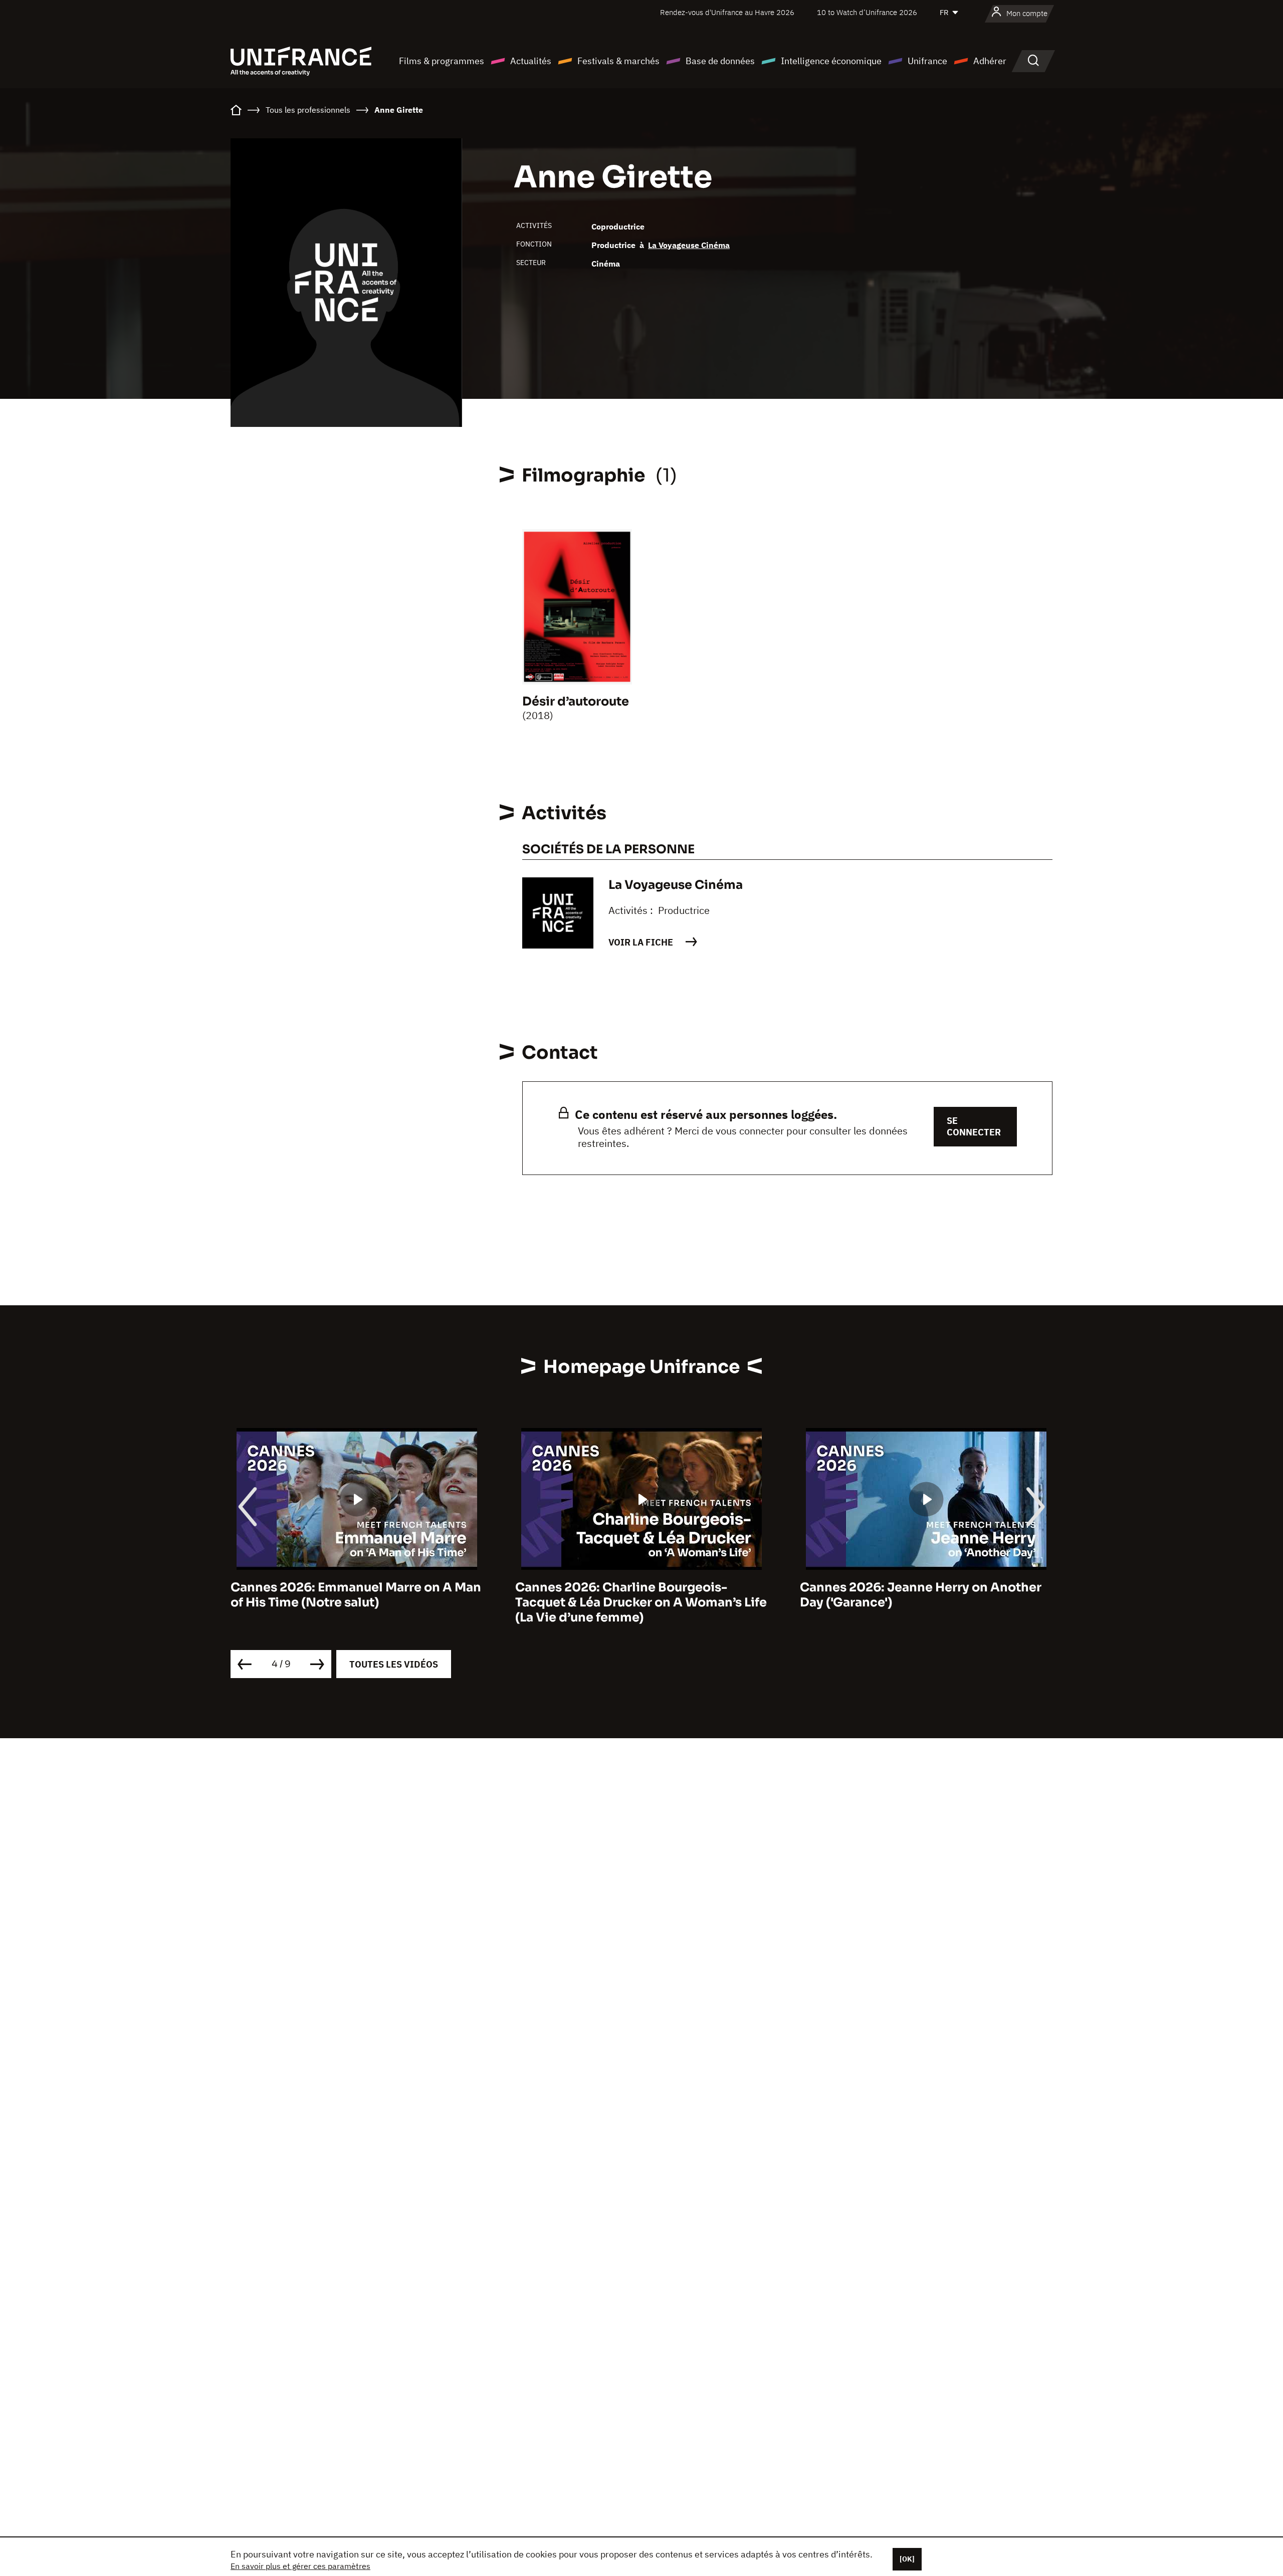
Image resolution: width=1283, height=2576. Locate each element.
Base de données (720, 61)
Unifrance (927, 61)
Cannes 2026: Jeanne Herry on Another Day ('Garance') (636, 1595)
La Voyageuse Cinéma (689, 245)
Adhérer (990, 61)
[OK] (907, 2559)
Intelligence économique (831, 61)
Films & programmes (442, 61)
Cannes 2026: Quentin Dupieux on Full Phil (917, 1595)
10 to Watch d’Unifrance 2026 (867, 12)
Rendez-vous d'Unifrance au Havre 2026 (727, 12)
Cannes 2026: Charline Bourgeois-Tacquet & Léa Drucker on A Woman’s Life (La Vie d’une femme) (356, 1602)
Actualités (531, 61)
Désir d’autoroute (576, 701)
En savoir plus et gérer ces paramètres (300, 2566)
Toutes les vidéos (394, 1664)
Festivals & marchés (618, 61)
